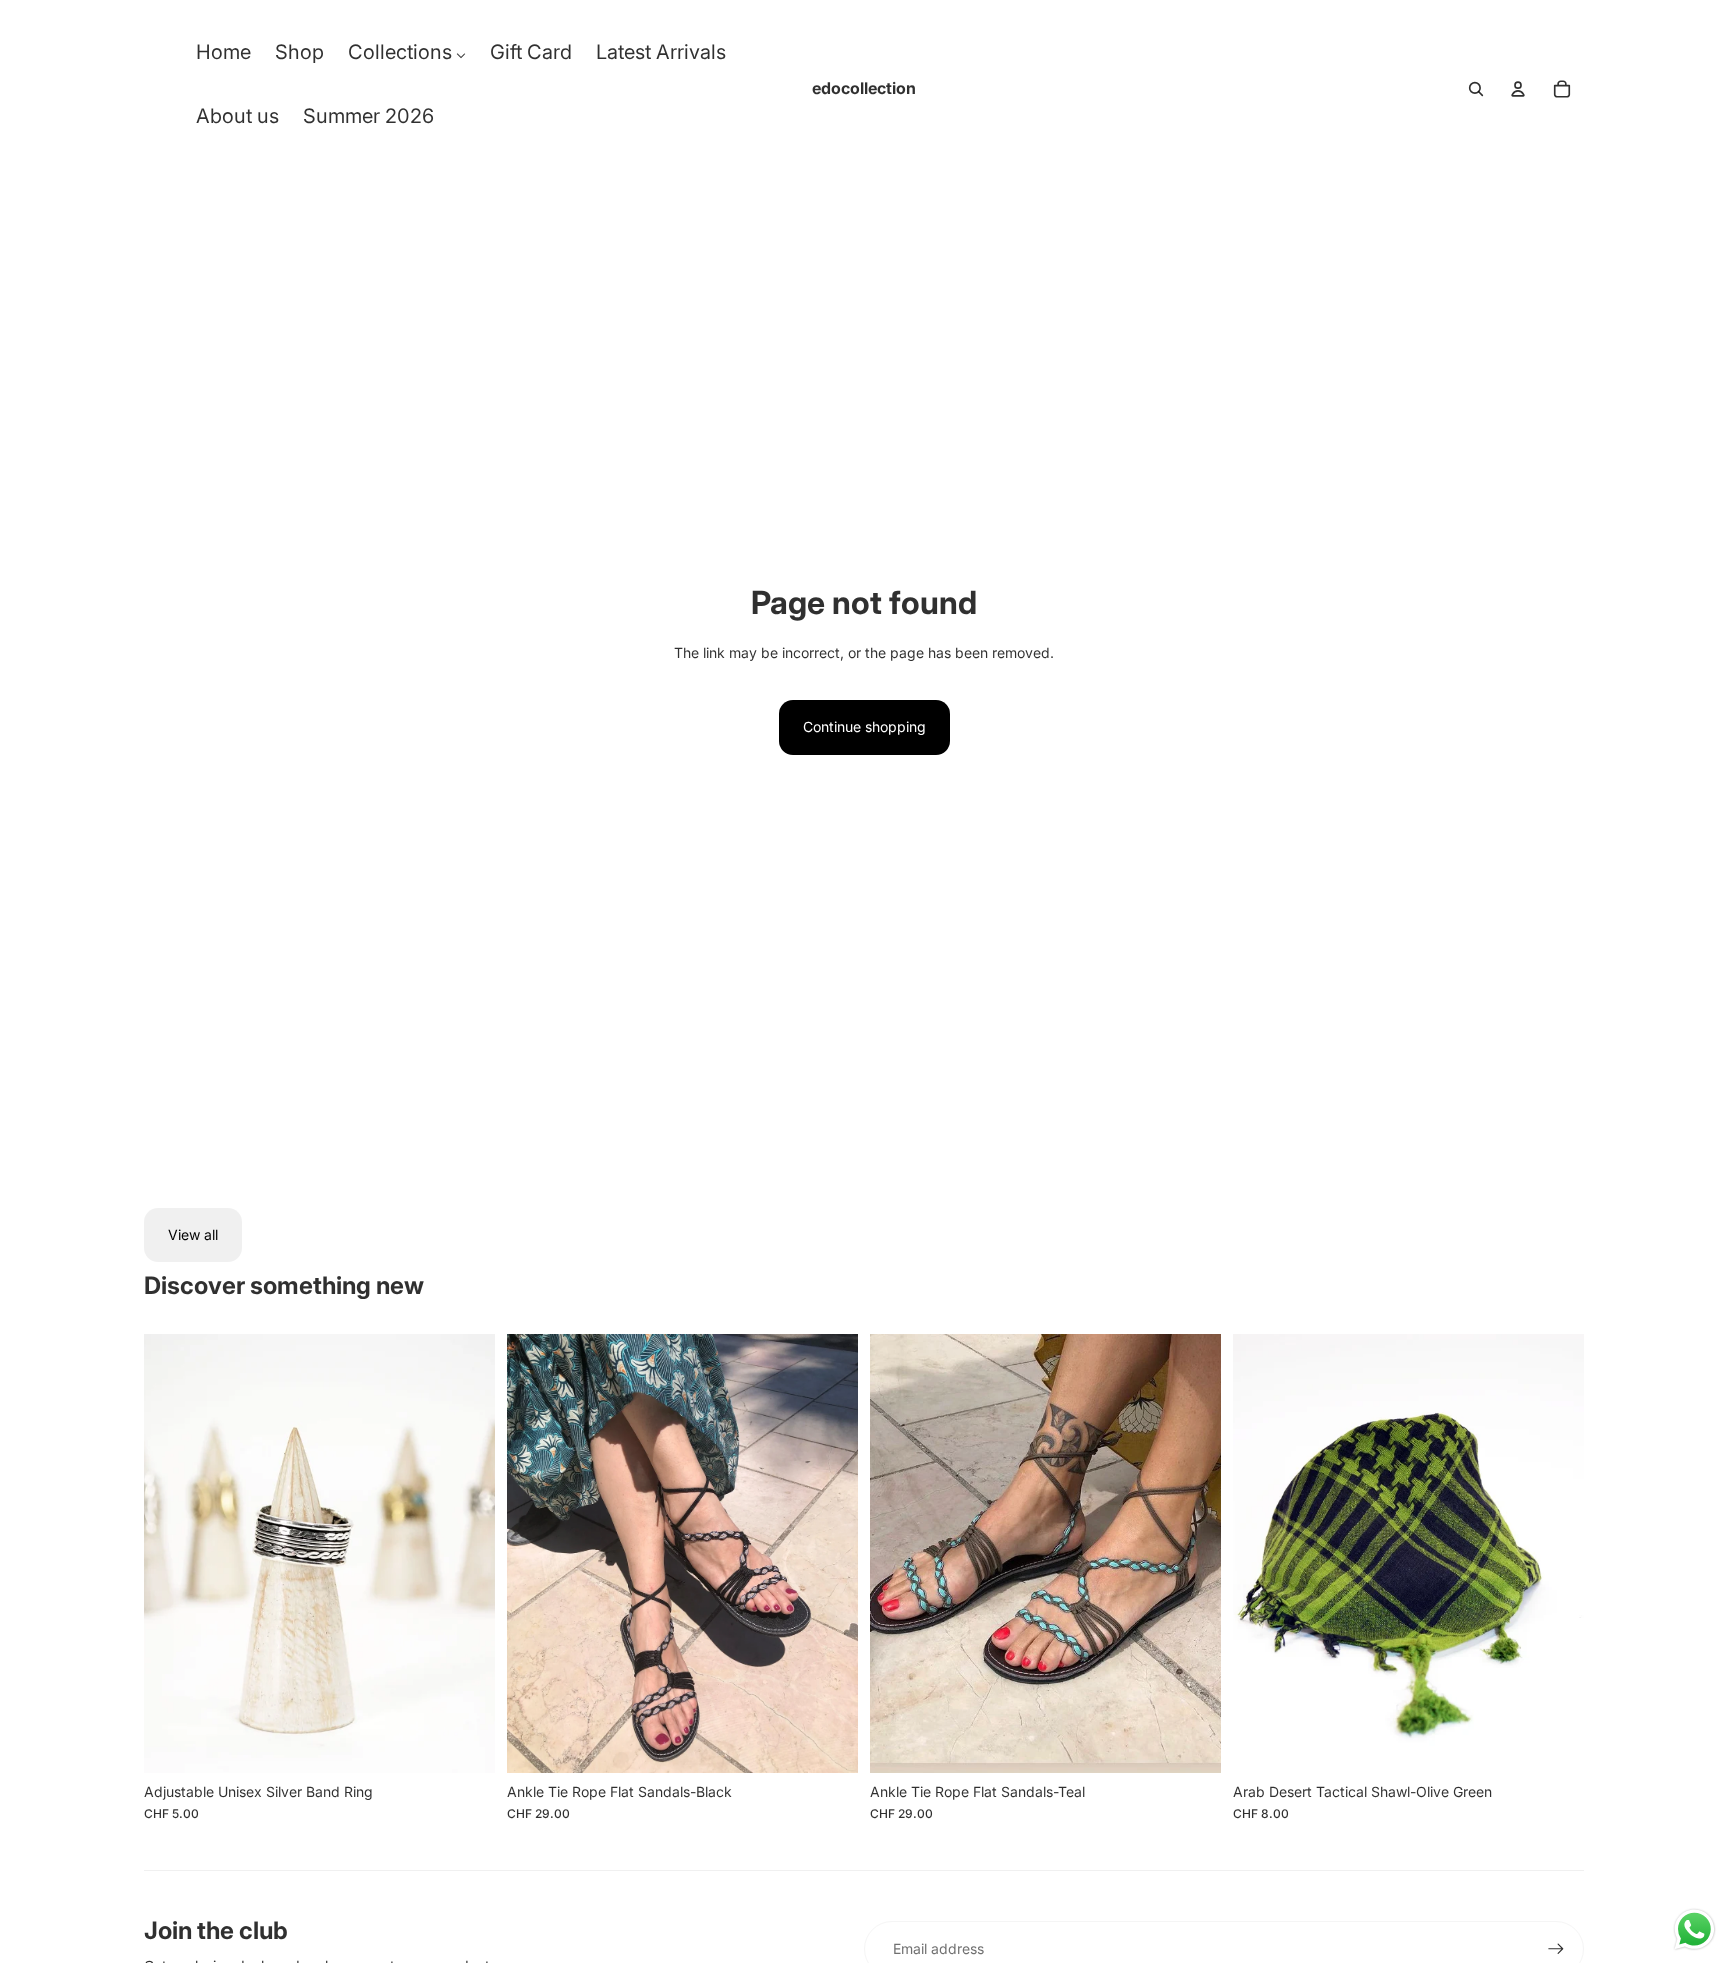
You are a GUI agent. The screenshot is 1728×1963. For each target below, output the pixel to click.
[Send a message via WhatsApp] (1694, 1929)
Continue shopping (864, 726)
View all (193, 1234)
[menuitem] (223, 57)
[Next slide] (465, 1554)
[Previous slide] (174, 1554)
